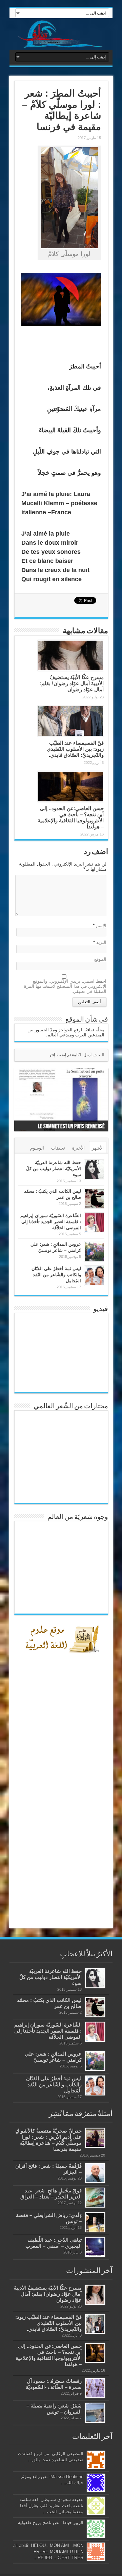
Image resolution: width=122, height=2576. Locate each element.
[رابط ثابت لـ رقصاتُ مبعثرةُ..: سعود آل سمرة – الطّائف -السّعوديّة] (95, 2388)
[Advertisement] (61, 1814)
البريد (101, 942)
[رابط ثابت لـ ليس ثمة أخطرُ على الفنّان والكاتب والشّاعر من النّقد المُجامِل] (94, 1276)
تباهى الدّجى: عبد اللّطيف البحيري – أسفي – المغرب (54, 2243)
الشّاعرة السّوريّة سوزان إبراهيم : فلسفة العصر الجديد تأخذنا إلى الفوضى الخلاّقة (51, 1222)
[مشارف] (61, 34)
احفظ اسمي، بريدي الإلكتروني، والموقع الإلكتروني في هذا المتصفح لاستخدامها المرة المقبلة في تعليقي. (65, 986)
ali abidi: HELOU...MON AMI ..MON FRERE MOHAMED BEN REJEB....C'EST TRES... (48, 2552)
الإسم (101, 925)
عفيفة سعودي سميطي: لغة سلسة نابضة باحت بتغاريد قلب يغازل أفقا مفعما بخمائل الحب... (51, 2506)
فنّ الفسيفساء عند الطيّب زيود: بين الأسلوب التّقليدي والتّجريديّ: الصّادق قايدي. (75, 749)
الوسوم (37, 1148)
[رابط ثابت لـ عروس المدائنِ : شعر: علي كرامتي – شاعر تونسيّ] (94, 1251)
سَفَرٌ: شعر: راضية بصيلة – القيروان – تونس (54, 2409)
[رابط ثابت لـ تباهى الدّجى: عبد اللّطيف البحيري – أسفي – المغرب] (95, 2247)
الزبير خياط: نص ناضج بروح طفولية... (49, 2522)
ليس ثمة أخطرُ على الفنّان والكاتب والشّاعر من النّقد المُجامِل (56, 1275)
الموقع (100, 959)
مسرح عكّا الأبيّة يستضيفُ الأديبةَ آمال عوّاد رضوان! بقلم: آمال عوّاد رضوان (72, 683)
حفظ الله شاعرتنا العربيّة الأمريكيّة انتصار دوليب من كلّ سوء (54, 1169)
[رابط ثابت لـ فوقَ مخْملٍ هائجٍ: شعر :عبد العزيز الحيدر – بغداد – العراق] (95, 2198)
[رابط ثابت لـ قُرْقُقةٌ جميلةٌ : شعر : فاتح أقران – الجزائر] (95, 2173)
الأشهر (98, 1148)
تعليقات (58, 1148)
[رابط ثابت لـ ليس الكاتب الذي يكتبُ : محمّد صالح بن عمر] (94, 1198)
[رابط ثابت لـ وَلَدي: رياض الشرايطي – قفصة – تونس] (95, 2222)
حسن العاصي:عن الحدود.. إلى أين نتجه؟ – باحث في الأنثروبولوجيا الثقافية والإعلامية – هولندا (71, 817)
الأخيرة (78, 1148)
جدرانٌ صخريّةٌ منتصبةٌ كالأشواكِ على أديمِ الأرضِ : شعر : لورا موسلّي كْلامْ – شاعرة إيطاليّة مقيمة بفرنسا (48, 2140)
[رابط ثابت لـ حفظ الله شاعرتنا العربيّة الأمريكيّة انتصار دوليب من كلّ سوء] (94, 1170)
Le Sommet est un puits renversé (71, 1126)
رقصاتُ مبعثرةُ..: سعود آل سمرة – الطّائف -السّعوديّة (54, 2384)
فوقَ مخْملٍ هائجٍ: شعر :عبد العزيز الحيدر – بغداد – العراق (51, 2194)
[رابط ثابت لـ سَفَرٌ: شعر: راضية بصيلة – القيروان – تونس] (95, 2413)
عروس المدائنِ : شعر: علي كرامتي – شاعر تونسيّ (53, 2057)
